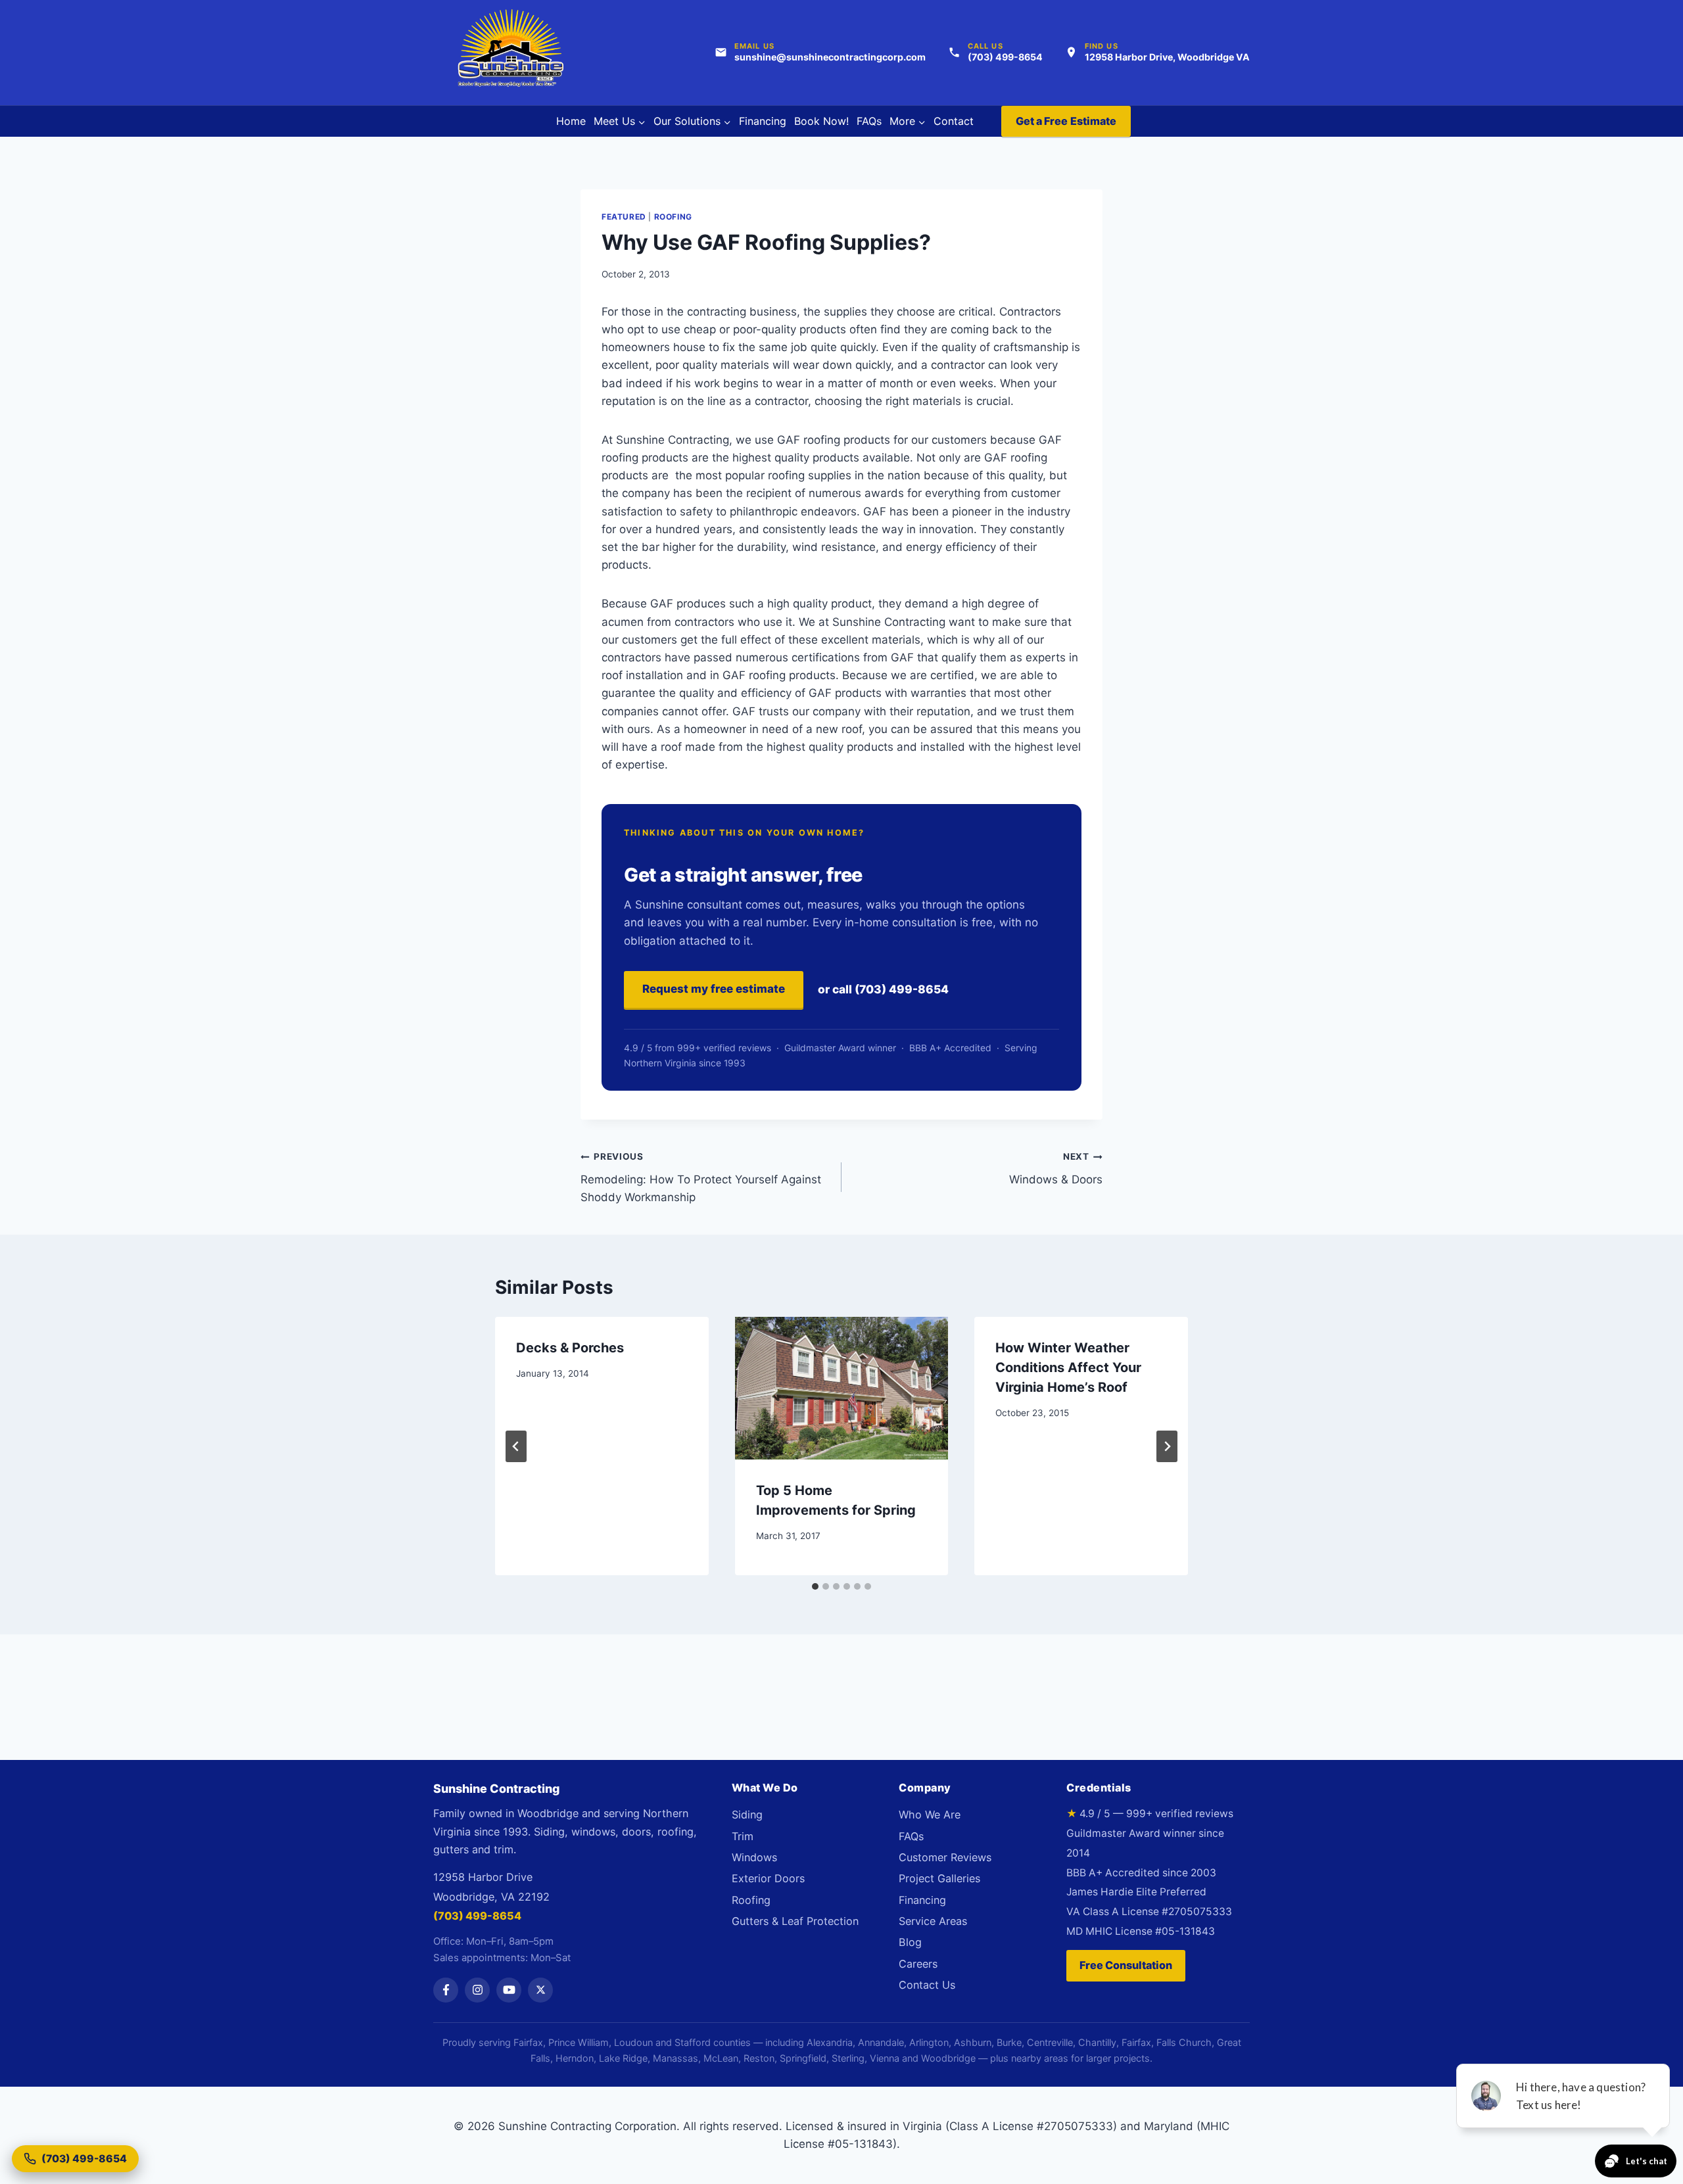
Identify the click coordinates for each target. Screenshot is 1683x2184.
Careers (918, 1964)
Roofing (673, 217)
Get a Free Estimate (1066, 121)
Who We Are (930, 1815)
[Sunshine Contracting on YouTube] (509, 1990)
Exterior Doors (768, 1878)
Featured (624, 217)
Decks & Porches (570, 1348)
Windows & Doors (1056, 1169)
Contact (954, 121)
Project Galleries (939, 1878)
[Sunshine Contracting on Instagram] (477, 1990)
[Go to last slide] (516, 1446)
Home (571, 121)
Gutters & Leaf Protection (795, 1921)
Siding (747, 1815)
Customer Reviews (945, 1857)
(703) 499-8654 (477, 1916)
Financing (763, 121)
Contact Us (927, 1985)
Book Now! (821, 121)
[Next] (1167, 1446)
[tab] (815, 1586)
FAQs (869, 121)
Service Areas (933, 1921)
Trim (743, 1836)
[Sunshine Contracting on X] (540, 1990)
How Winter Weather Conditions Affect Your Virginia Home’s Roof (1068, 1367)
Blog (910, 1942)
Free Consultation (1126, 1965)
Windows (754, 1857)
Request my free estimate (714, 989)
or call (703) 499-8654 (883, 989)
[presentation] (842, 1388)
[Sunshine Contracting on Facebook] (446, 1990)
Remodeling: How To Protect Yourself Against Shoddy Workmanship (701, 1177)
